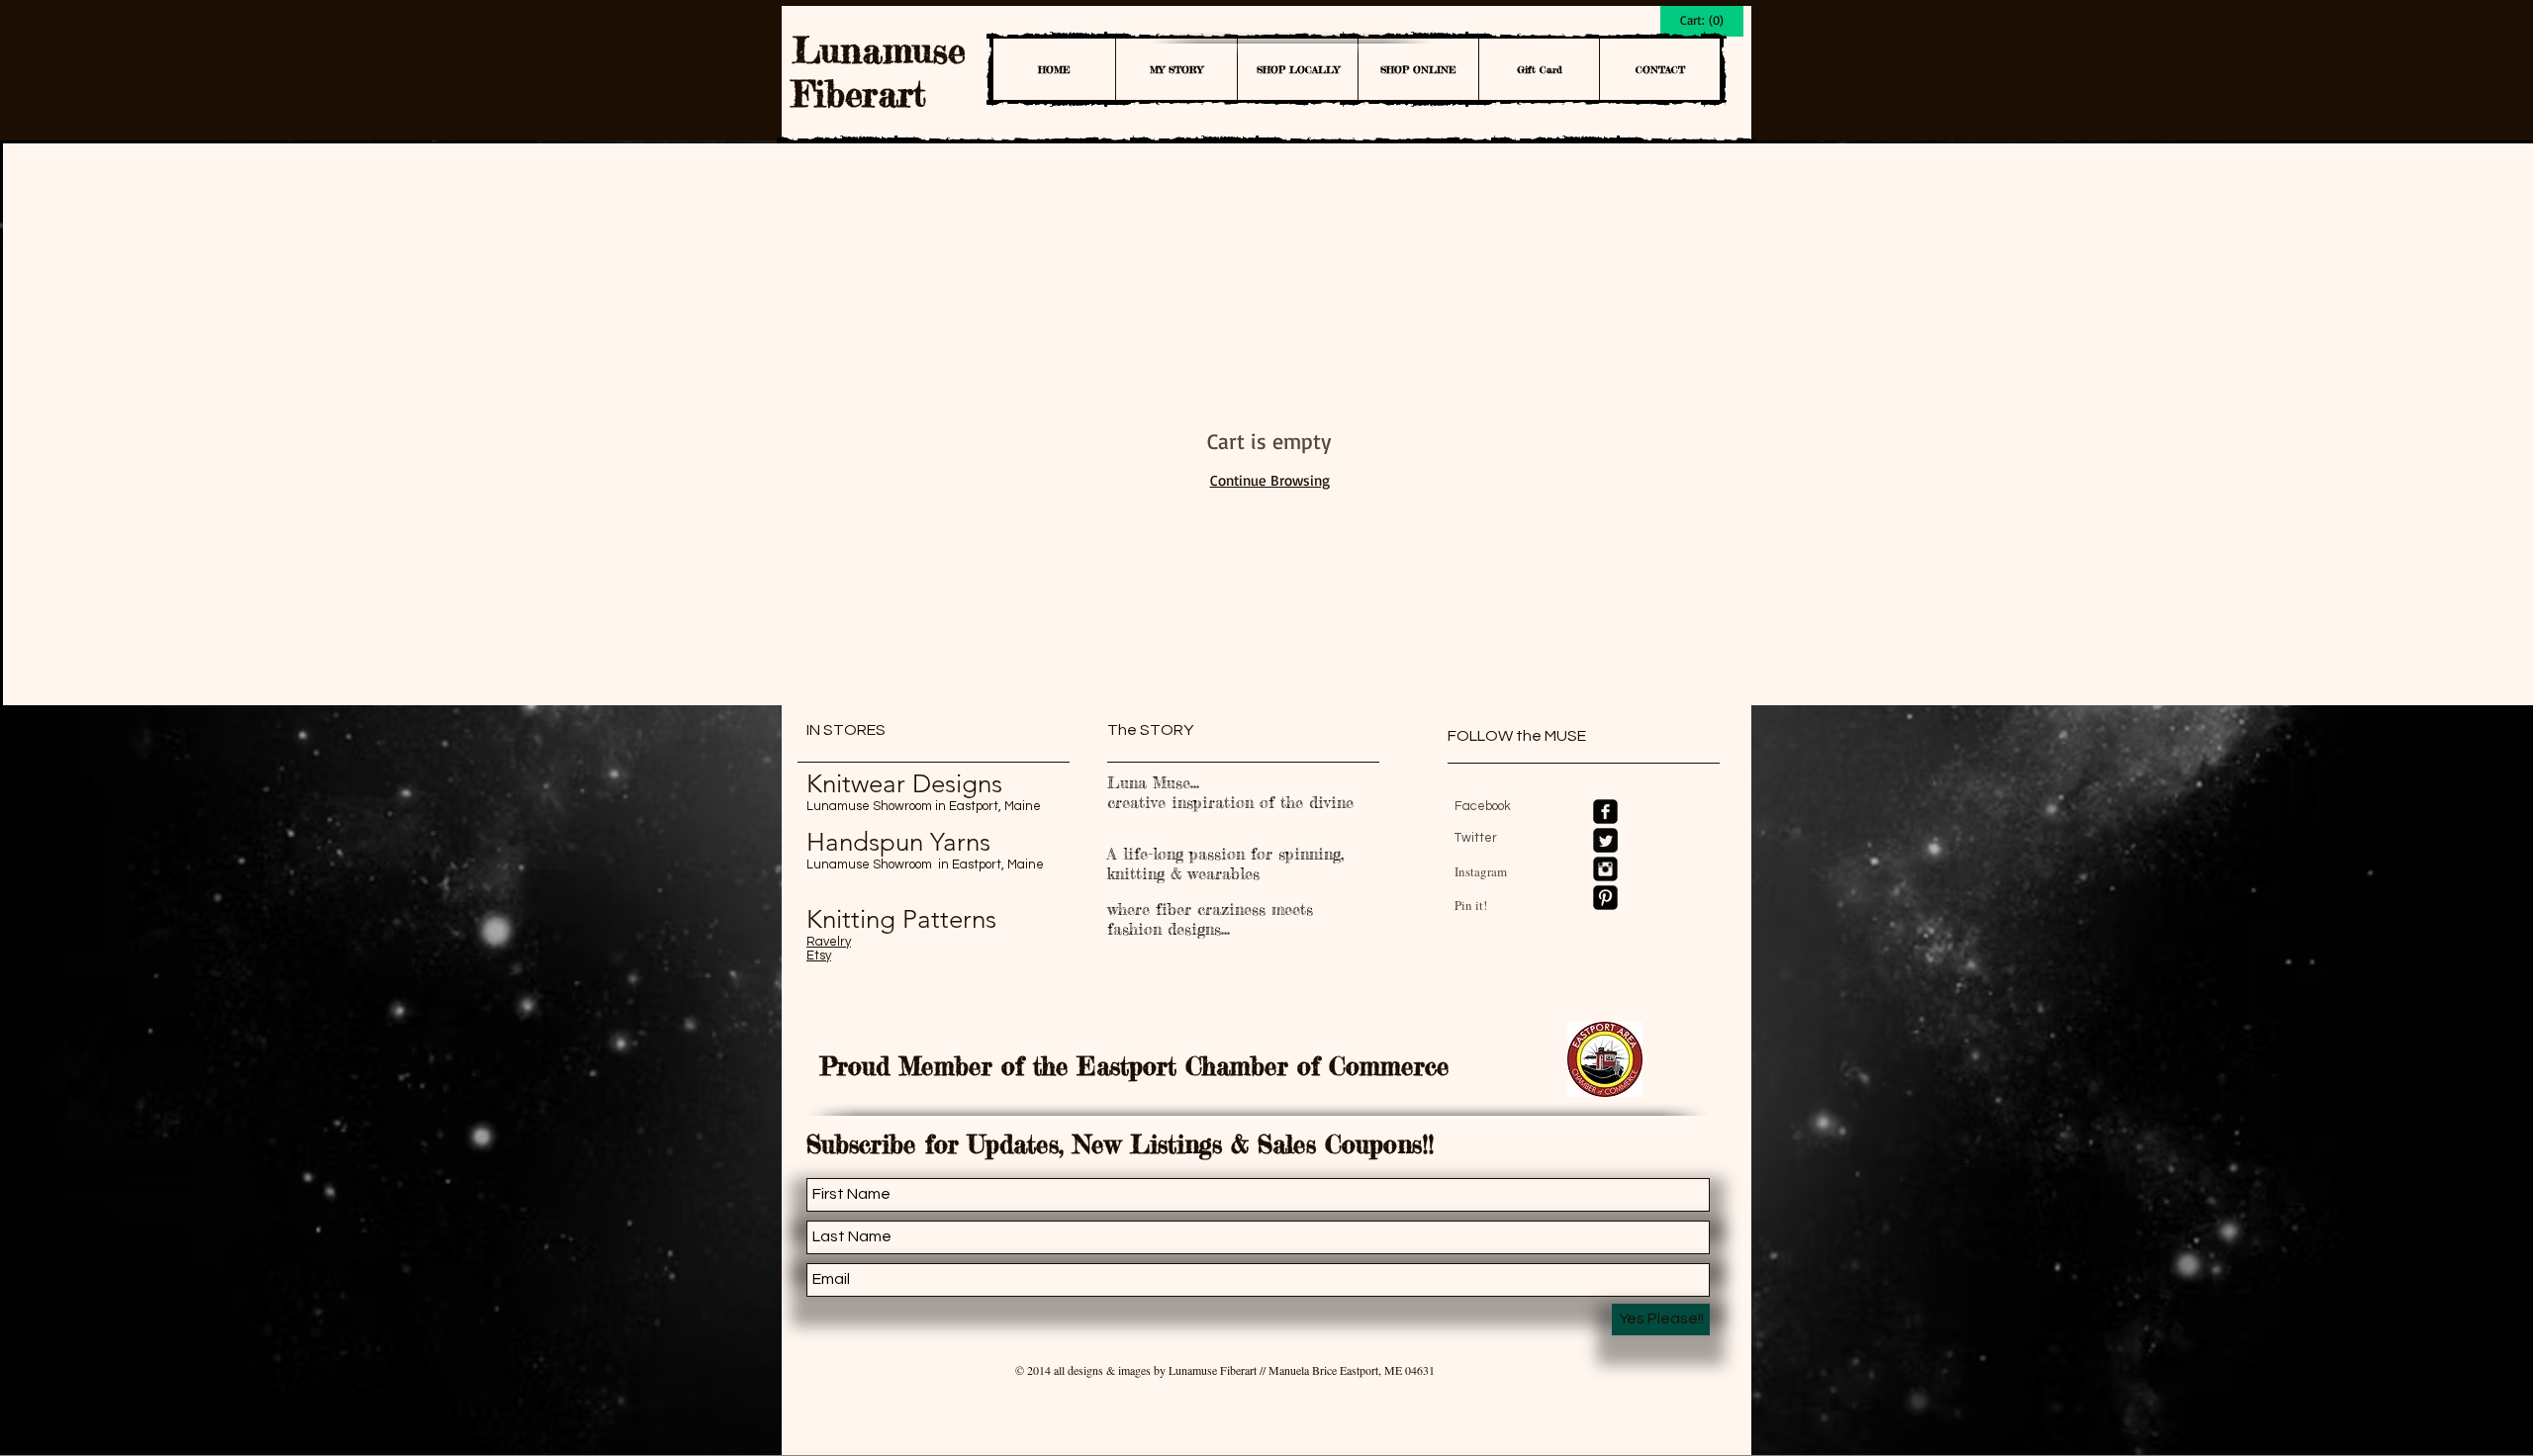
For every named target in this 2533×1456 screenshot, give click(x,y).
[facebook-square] (1605, 812)
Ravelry (829, 942)
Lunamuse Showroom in (878, 806)
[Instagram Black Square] (1605, 869)
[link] (1701, 20)
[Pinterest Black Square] (1605, 898)
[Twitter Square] (1605, 840)
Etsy (819, 955)
